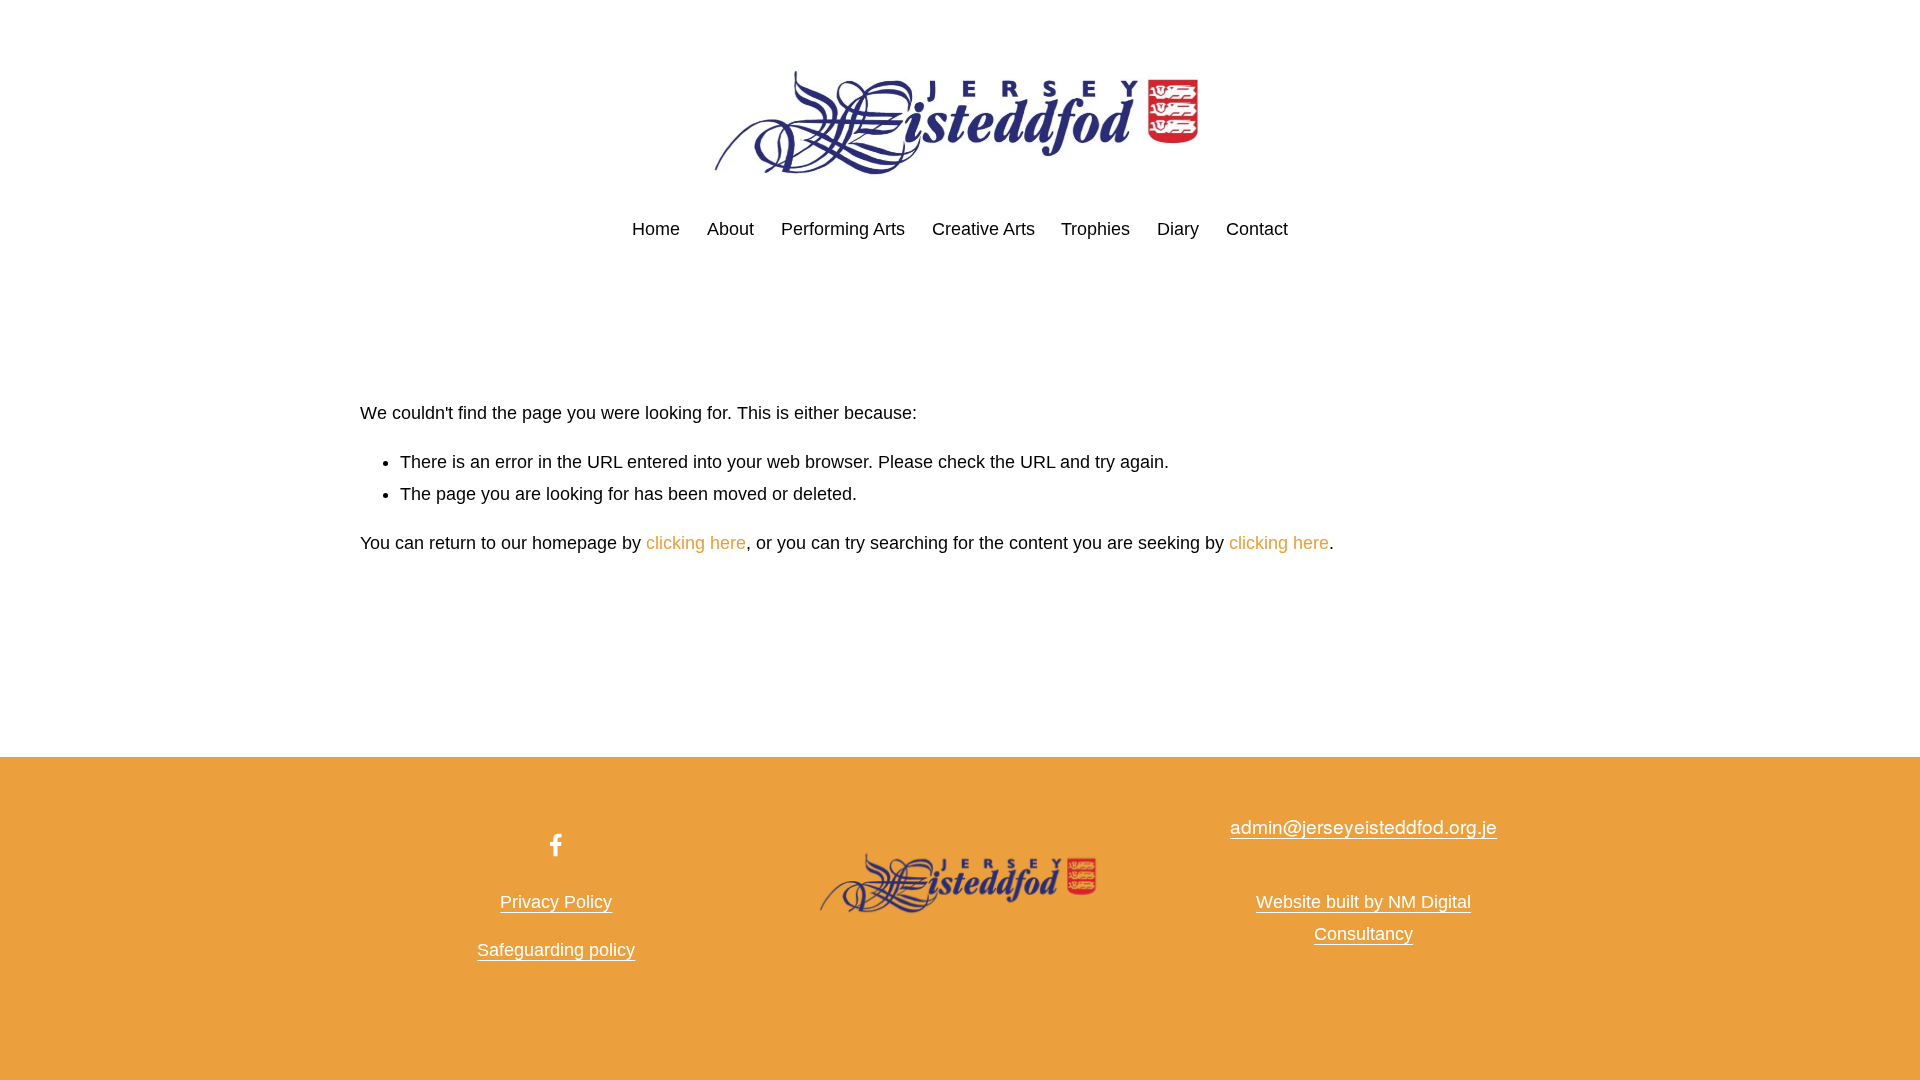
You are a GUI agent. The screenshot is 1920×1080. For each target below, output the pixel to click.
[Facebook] (556, 845)
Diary (1178, 229)
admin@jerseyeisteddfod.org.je (1363, 826)
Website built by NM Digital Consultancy (1363, 918)
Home (656, 229)
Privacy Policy (556, 902)
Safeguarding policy (556, 950)
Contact (1257, 229)
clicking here (696, 543)
